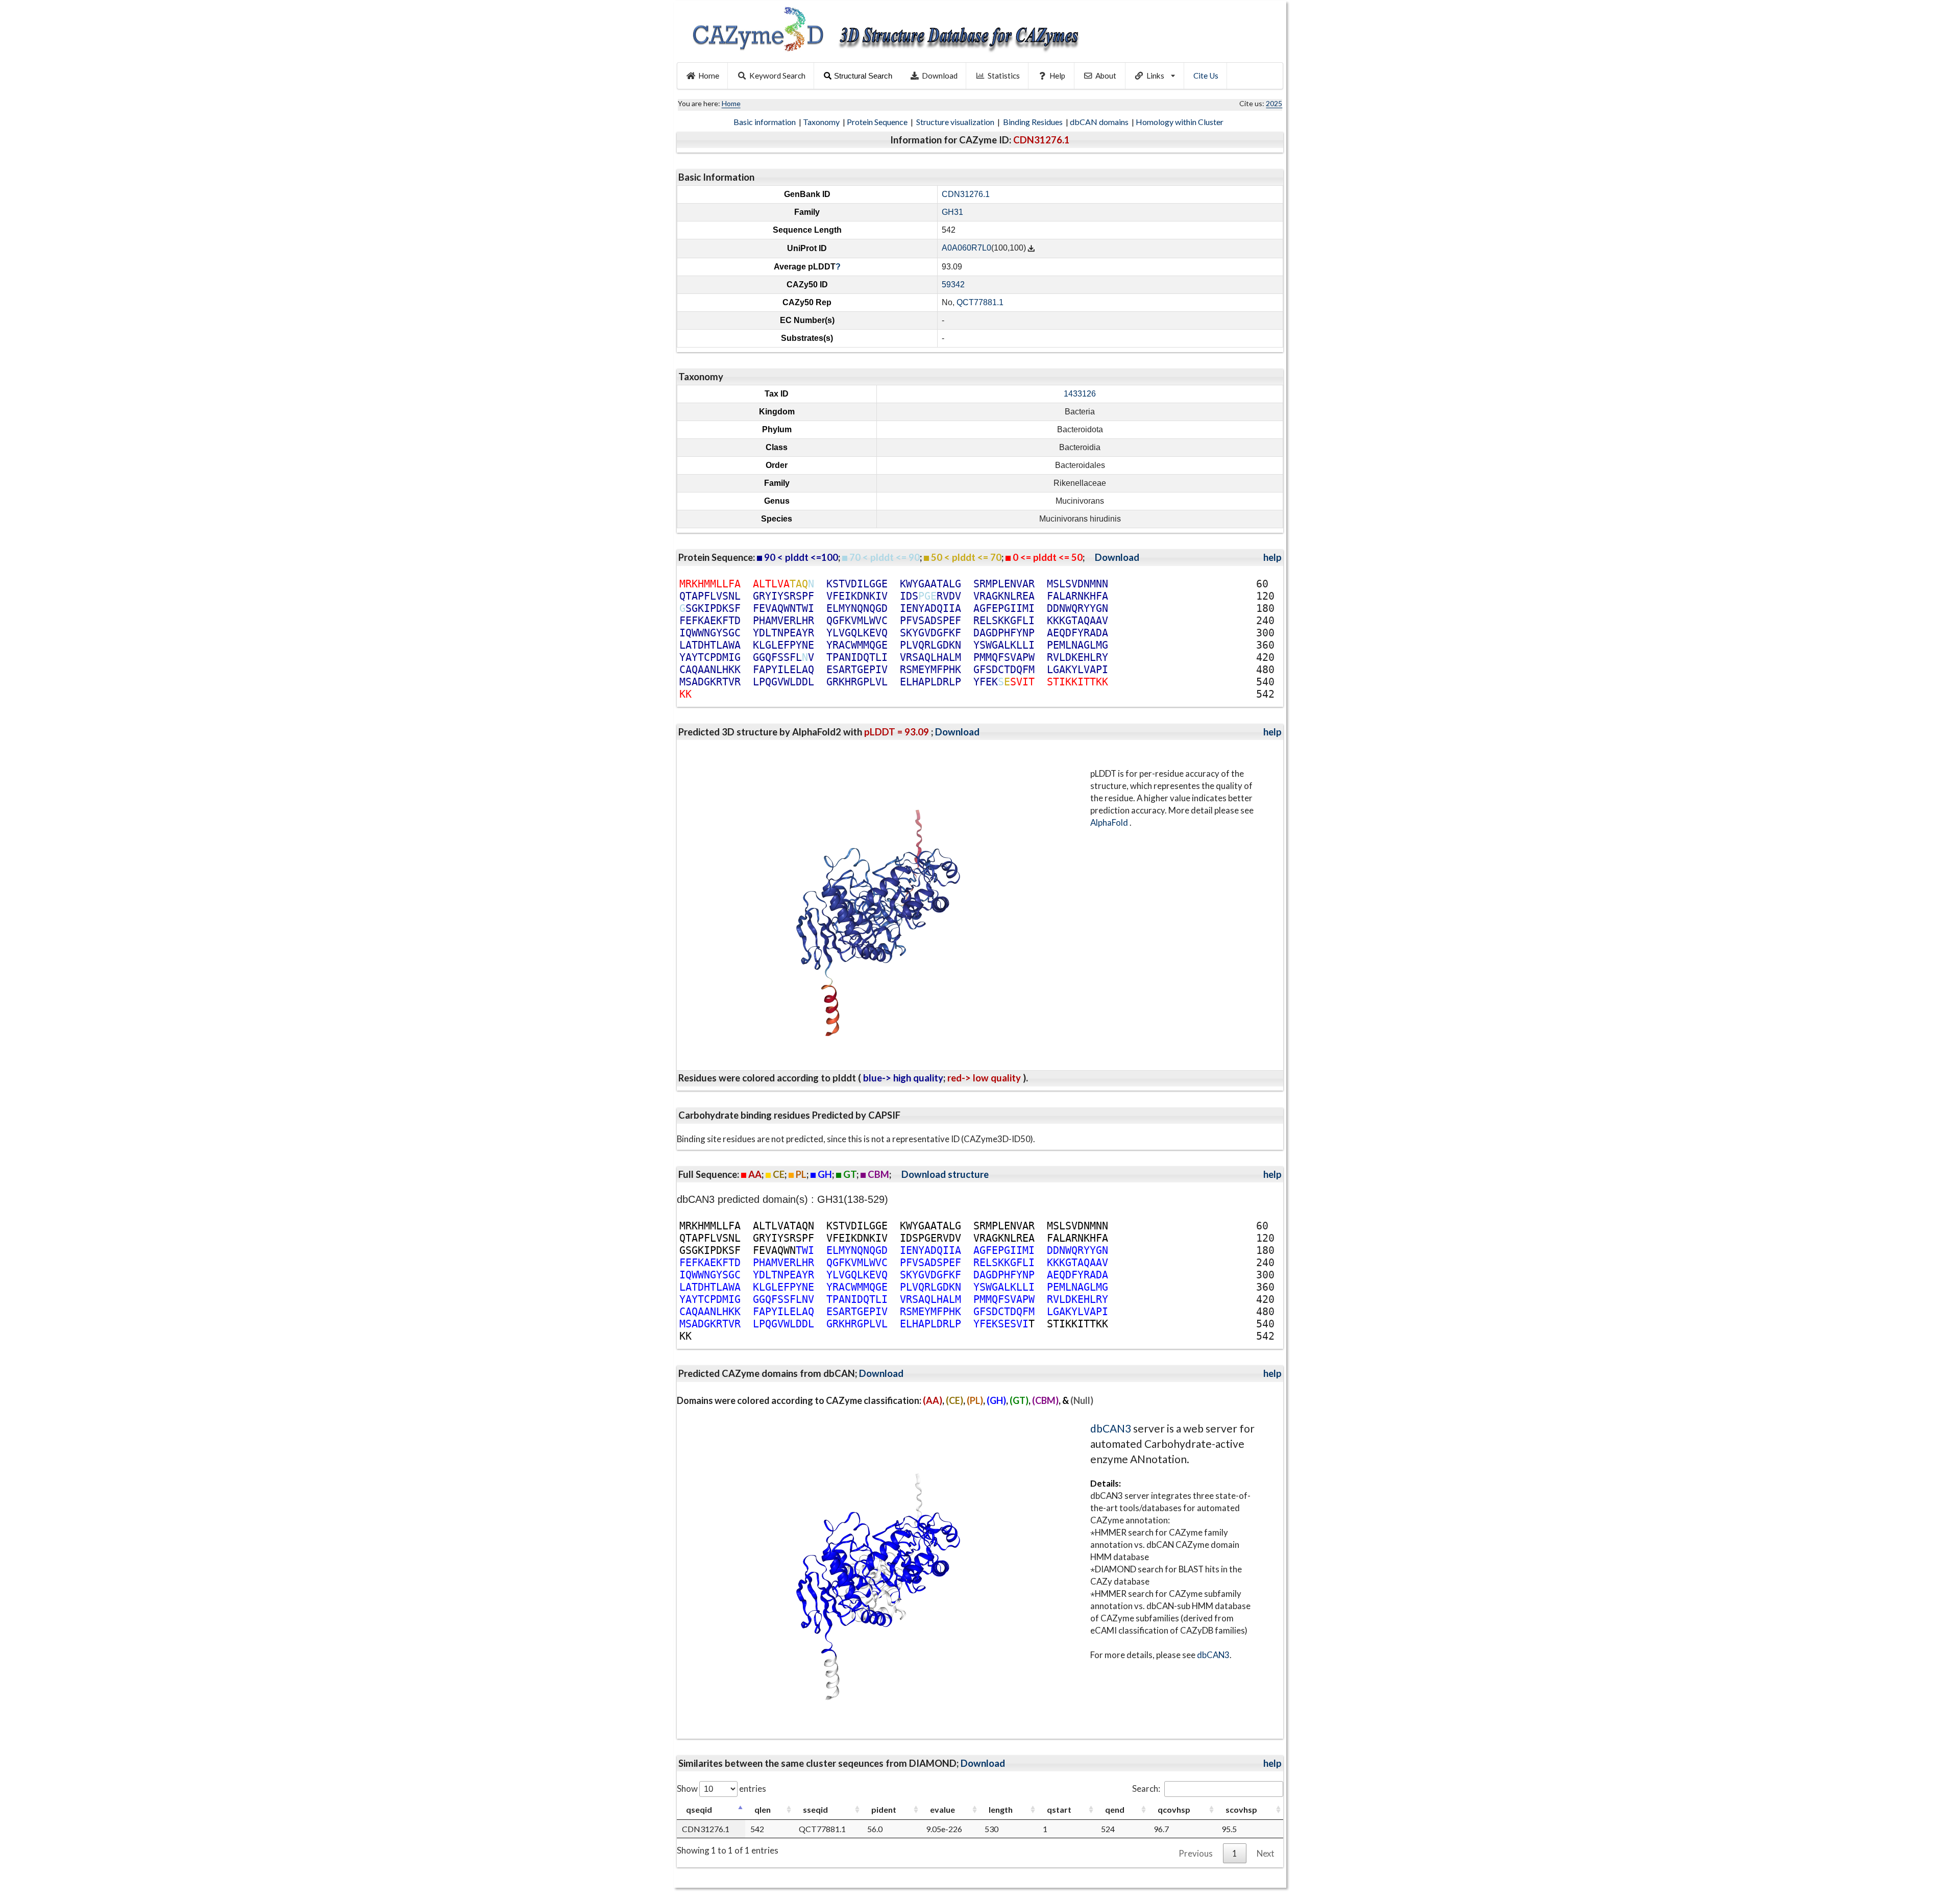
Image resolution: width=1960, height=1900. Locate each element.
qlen (763, 1809)
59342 (953, 285)
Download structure (945, 1174)
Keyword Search (777, 76)
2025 (1274, 103)
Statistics (1004, 76)
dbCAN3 (1111, 1428)
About (1106, 76)
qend (1115, 1809)
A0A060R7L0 (966, 248)
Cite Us (1206, 76)
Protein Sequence (878, 122)
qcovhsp (1174, 1809)
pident (884, 1809)
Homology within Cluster (1180, 122)
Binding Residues (1034, 122)
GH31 (952, 212)
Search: (1146, 1788)
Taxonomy (822, 122)
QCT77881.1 (980, 302)
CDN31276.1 (966, 194)
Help (1057, 76)
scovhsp (1241, 1809)
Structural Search (863, 76)
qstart (1059, 1809)
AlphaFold (1110, 822)
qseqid (699, 1809)
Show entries (721, 1788)
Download (940, 76)
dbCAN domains (1100, 122)
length (1001, 1809)
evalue (942, 1809)
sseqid (815, 1809)
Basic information (765, 122)
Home (709, 76)
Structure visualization (956, 122)
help (1272, 557)
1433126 (1080, 394)
